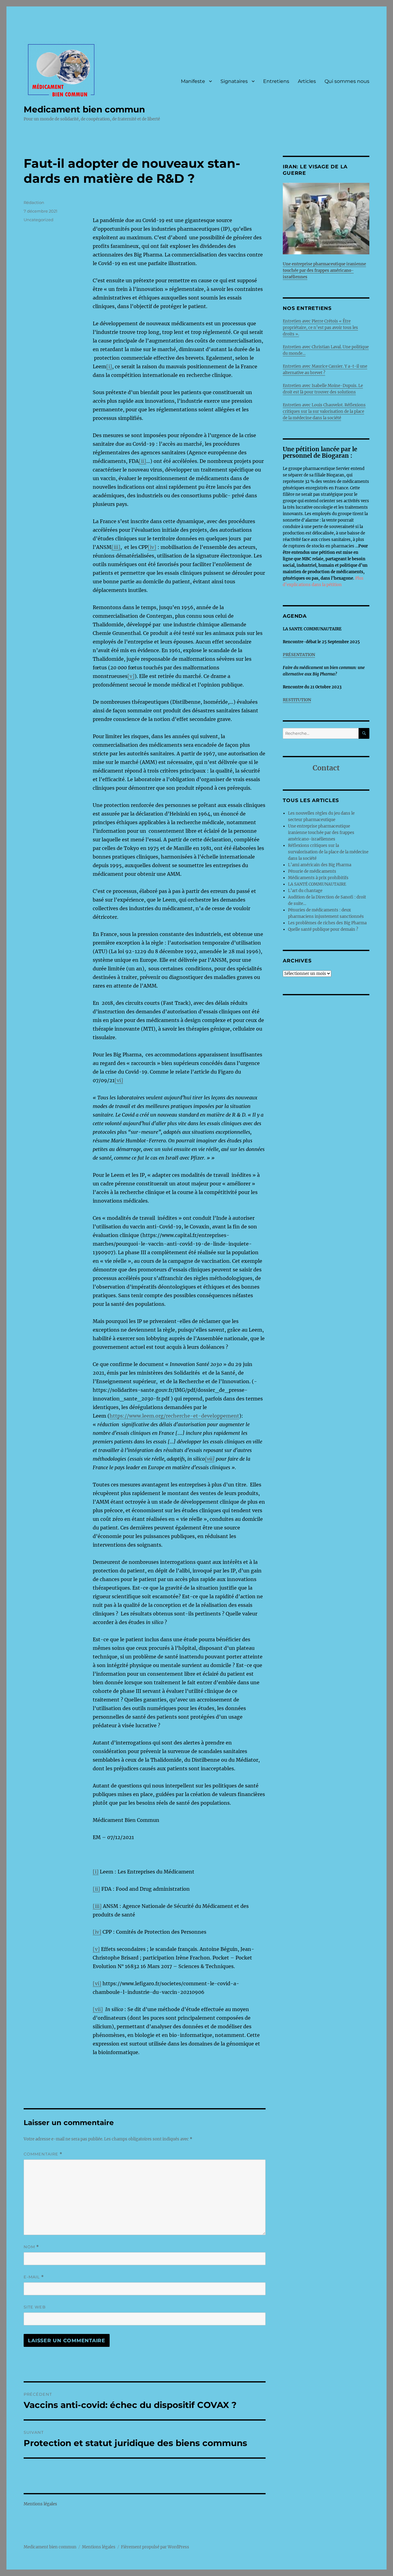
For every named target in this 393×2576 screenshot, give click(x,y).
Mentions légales (40, 2504)
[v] (131, 676)
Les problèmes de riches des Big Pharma (327, 923)
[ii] (142, 461)
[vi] (119, 1080)
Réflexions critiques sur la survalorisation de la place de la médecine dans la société (328, 852)
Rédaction (34, 202)
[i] (109, 366)
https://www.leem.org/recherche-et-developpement (174, 1416)
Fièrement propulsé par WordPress (155, 2547)
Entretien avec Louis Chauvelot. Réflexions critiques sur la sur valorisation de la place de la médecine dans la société (324, 411)
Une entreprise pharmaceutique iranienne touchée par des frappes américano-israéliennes (321, 833)
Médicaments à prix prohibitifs (319, 878)
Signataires (234, 81)
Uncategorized (39, 220)
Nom (31, 2247)
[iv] (152, 547)
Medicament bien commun (84, 109)
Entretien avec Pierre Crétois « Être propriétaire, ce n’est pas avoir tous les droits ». (320, 328)
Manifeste (193, 81)
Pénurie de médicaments (313, 871)
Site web (35, 2307)
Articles (307, 81)
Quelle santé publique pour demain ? (323, 929)
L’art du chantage (305, 891)
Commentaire (43, 2154)
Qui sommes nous (347, 81)
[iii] (116, 547)
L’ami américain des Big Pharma (320, 865)
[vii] (98, 2009)
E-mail (34, 2277)
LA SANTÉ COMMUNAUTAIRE (317, 884)
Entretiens (276, 81)
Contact (326, 768)
